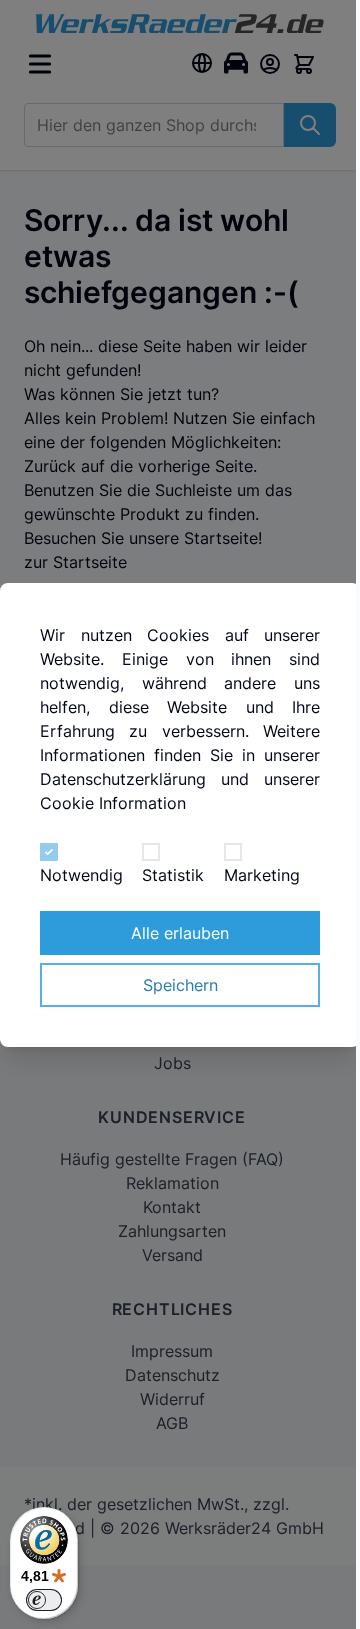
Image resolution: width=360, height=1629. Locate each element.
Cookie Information (113, 803)
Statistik (173, 875)
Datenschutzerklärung (123, 779)
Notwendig (81, 875)
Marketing (262, 875)
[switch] (44, 1600)
